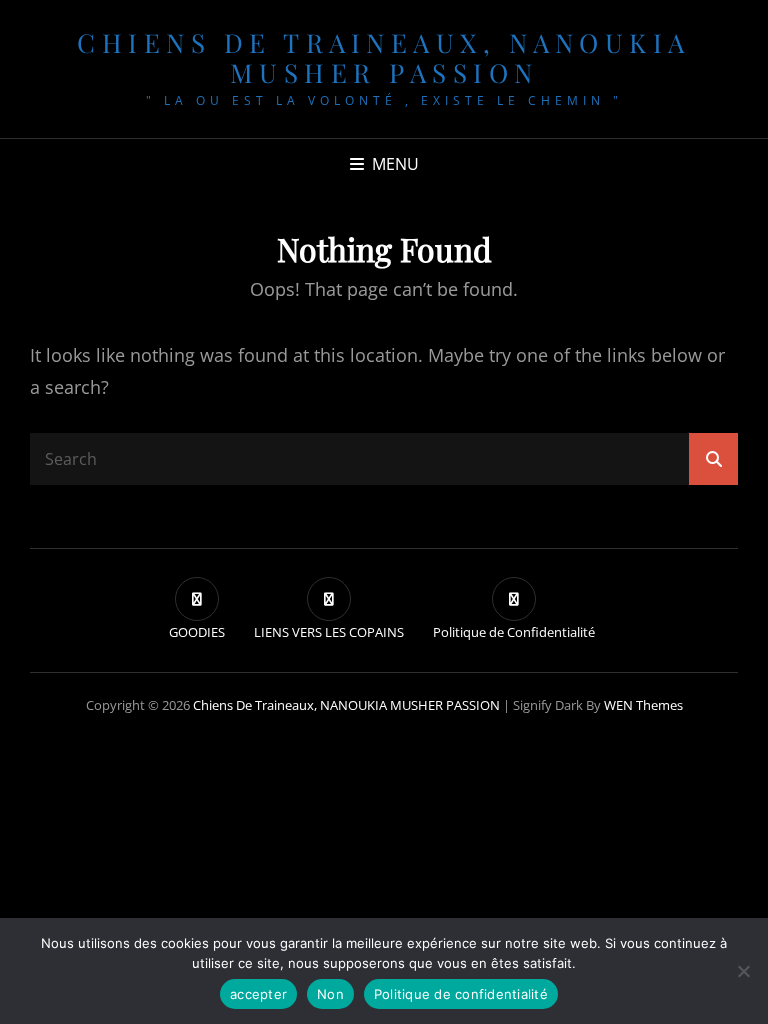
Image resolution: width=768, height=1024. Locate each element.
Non (330, 994)
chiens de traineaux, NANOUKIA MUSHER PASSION (384, 57)
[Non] (743, 971)
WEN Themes (643, 705)
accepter (258, 994)
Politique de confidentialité (461, 994)
